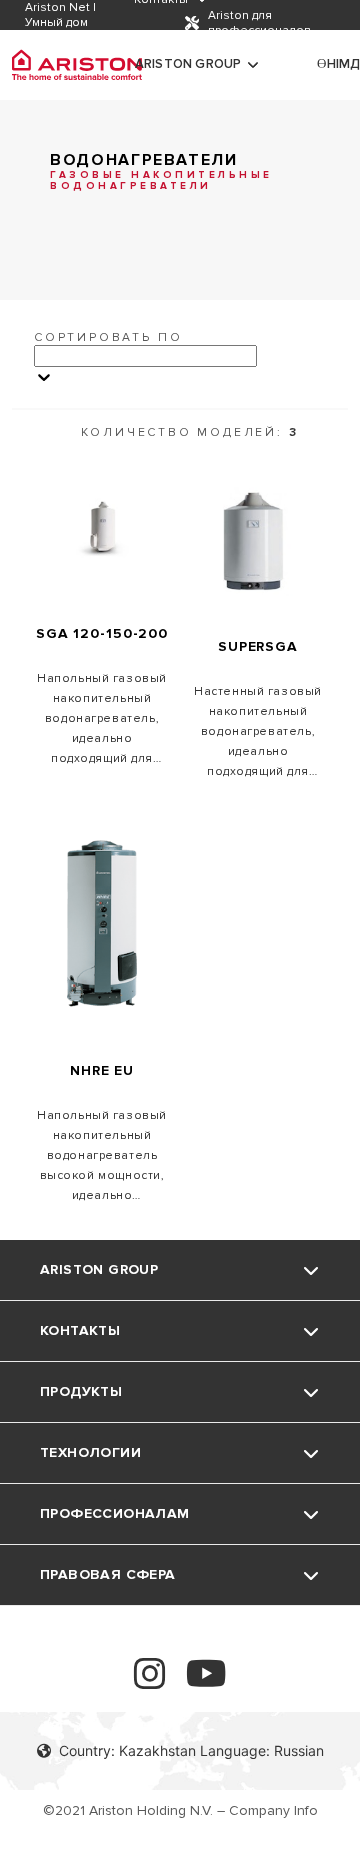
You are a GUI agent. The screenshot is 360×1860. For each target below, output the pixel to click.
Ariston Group (188, 64)
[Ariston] (77, 65)
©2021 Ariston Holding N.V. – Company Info (180, 1810)
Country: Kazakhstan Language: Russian (191, 1750)
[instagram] (150, 1682)
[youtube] (206, 1682)
